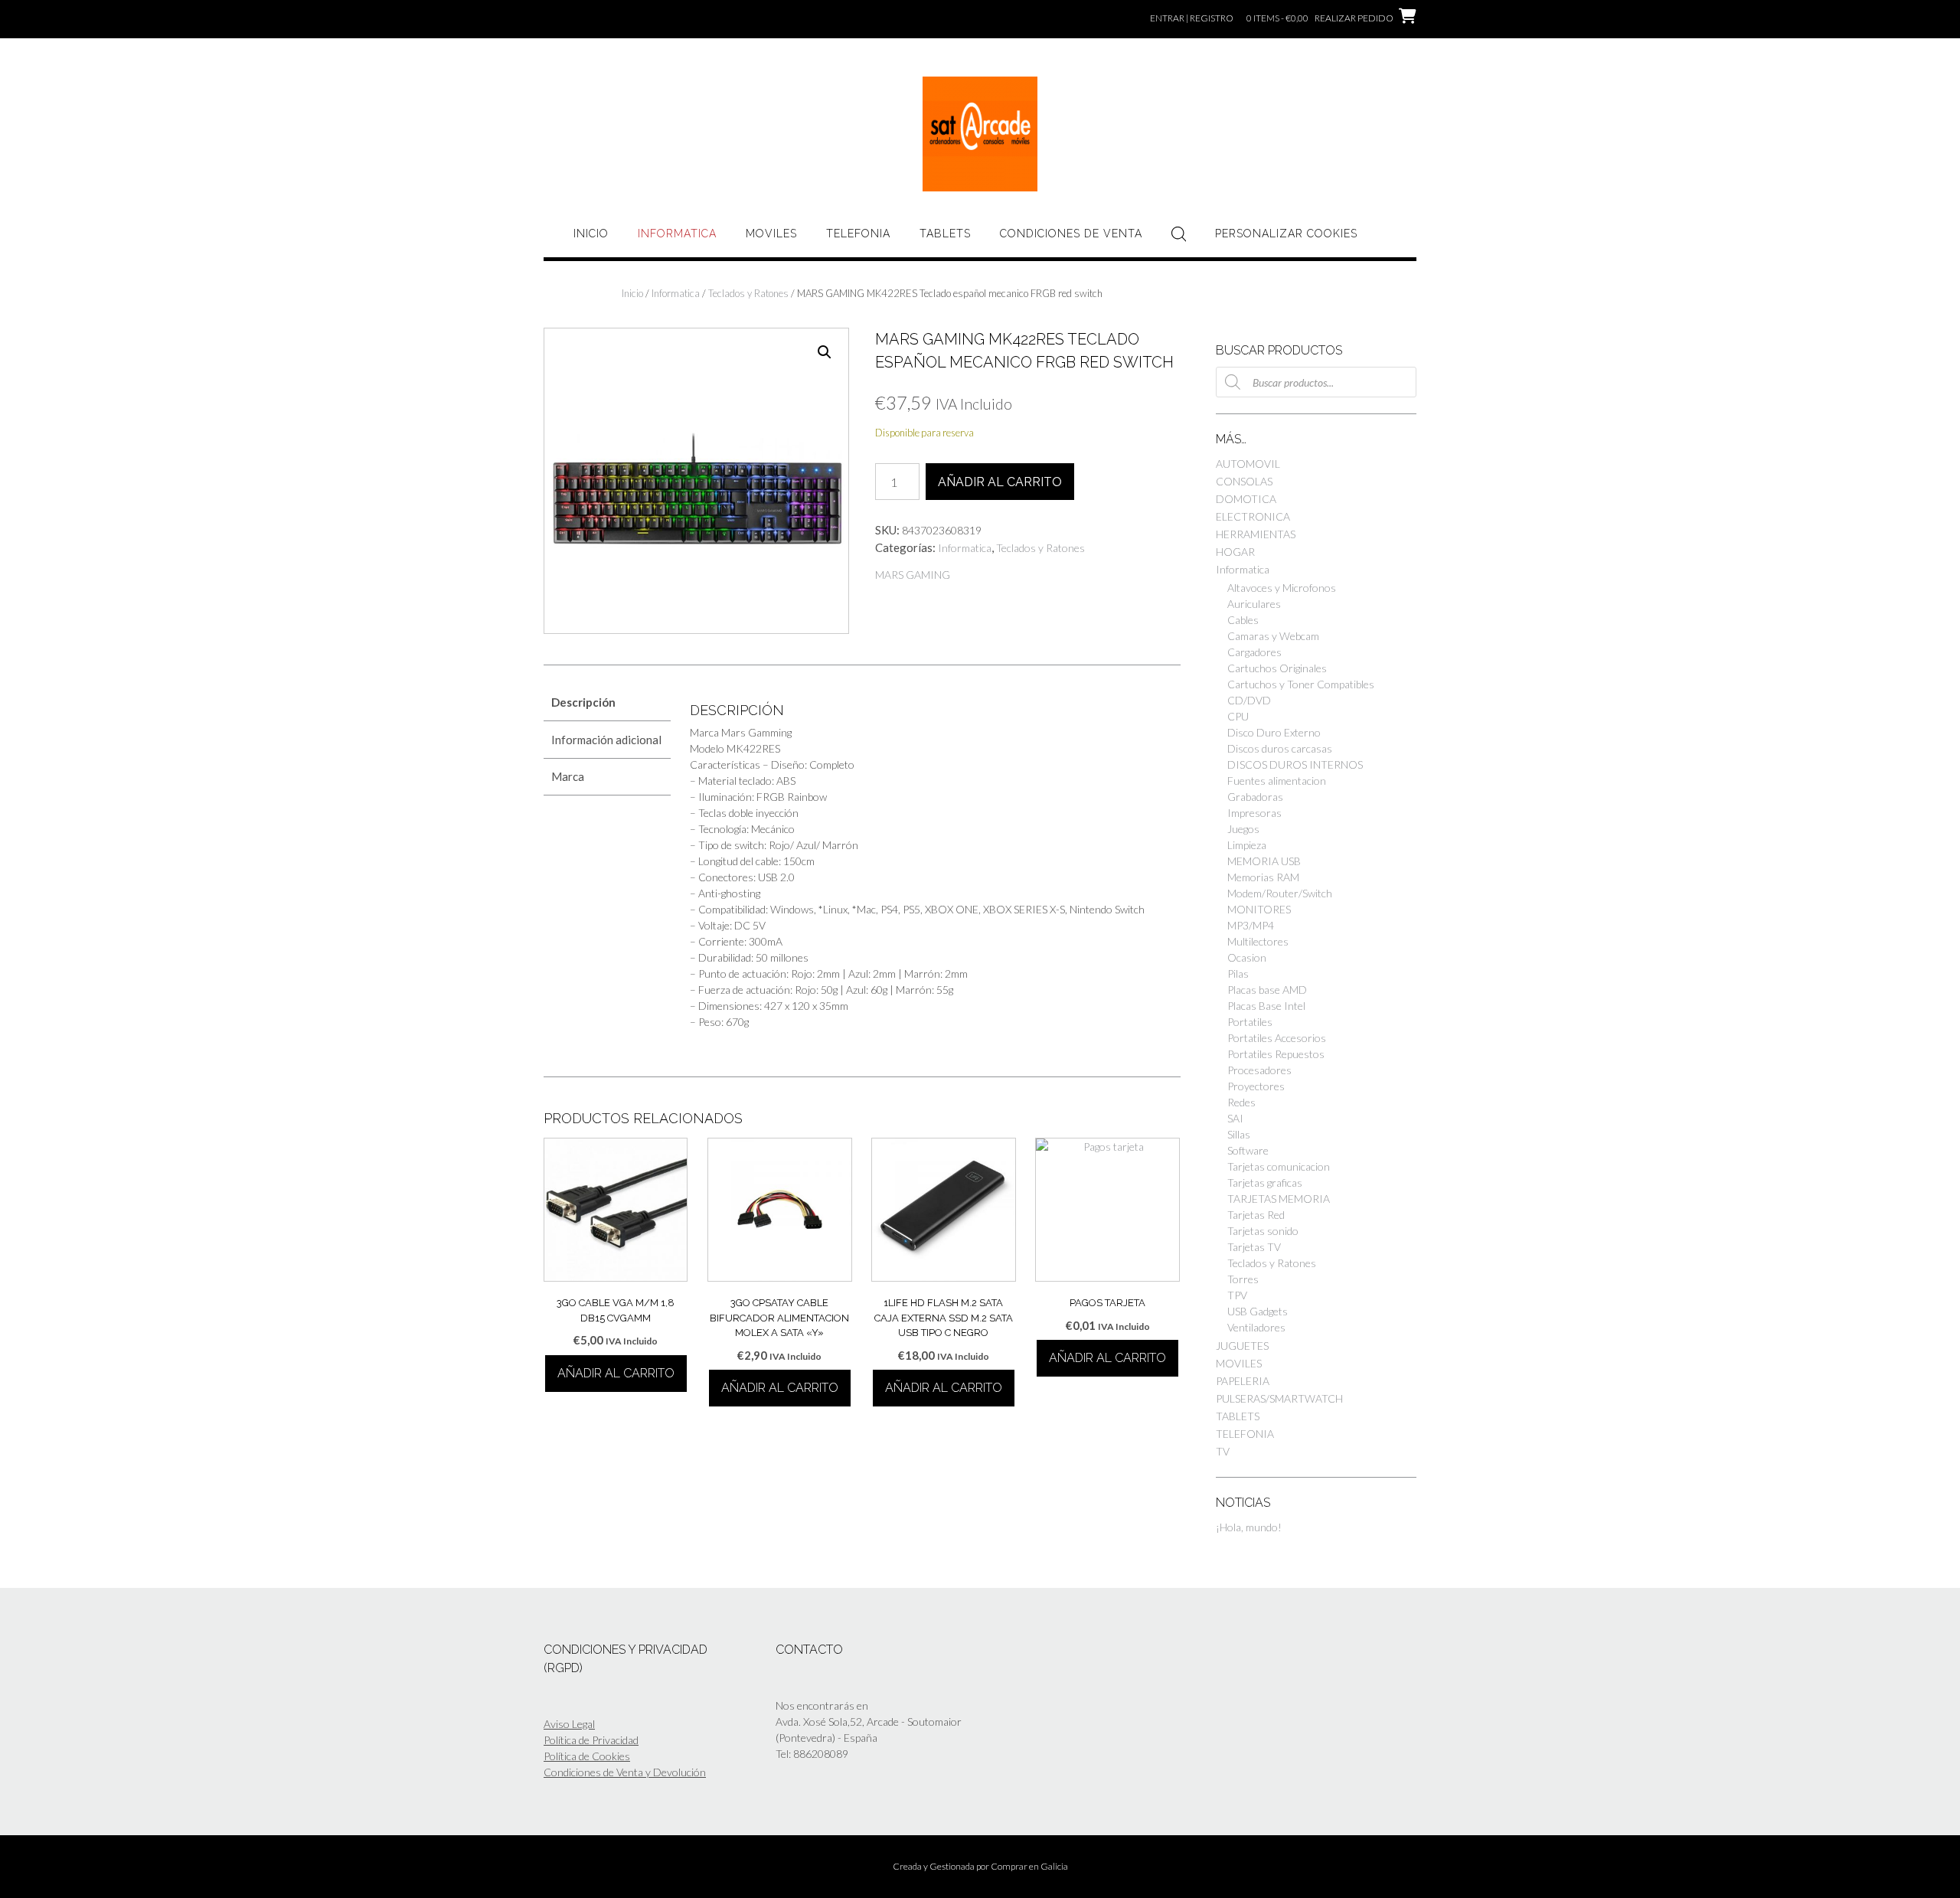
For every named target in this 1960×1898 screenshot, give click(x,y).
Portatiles (1250, 1022)
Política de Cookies (587, 1756)
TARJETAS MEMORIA (1279, 1199)
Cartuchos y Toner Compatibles (1301, 684)
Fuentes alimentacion (1277, 781)
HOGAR (1235, 552)
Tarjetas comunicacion (1279, 1166)
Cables (1243, 620)
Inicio (591, 234)
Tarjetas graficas (1265, 1183)
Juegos (1243, 829)
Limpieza (1247, 845)
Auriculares (1254, 604)
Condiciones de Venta (1071, 234)
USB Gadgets (1258, 1311)
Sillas (1239, 1134)
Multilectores (1258, 941)
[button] (825, 352)
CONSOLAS (1244, 481)
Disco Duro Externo (1274, 732)
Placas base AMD (1267, 990)
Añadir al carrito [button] (616, 1373)
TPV (1237, 1295)
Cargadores (1254, 652)
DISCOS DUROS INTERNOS (1295, 764)
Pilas (1238, 974)
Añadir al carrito (1000, 482)
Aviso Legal (569, 1724)
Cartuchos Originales (1277, 668)
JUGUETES (1242, 1346)
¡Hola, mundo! (1249, 1527)
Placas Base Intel (1266, 1006)
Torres (1243, 1279)
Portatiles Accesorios (1277, 1038)
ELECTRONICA (1253, 516)
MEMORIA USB (1264, 861)
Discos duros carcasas (1280, 748)
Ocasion (1247, 957)
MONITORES (1259, 909)
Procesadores (1259, 1070)
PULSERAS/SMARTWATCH (1279, 1398)
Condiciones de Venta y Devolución (625, 1772)
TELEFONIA (858, 234)
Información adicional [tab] (606, 740)
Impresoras (1254, 813)
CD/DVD (1249, 700)
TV (1223, 1451)
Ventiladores (1256, 1327)
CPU (1238, 716)
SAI (1235, 1118)
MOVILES (771, 234)
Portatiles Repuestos (1276, 1054)
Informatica (677, 234)
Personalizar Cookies (1286, 234)
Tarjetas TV (1254, 1247)
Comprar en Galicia (1029, 1866)
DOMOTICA (1246, 499)
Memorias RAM (1263, 877)
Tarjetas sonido (1263, 1231)
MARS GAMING (913, 575)
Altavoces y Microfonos (1282, 588)
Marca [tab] (568, 776)
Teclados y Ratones (748, 293)
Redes (1241, 1102)
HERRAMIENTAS (1256, 534)
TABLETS (945, 234)
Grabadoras (1255, 797)
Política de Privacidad (591, 1740)
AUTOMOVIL (1248, 464)
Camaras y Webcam (1273, 636)
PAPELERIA (1243, 1381)
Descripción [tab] (583, 702)
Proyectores (1256, 1086)
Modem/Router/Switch (1280, 893)
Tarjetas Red (1256, 1215)
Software (1248, 1150)
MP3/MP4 (1251, 925)
